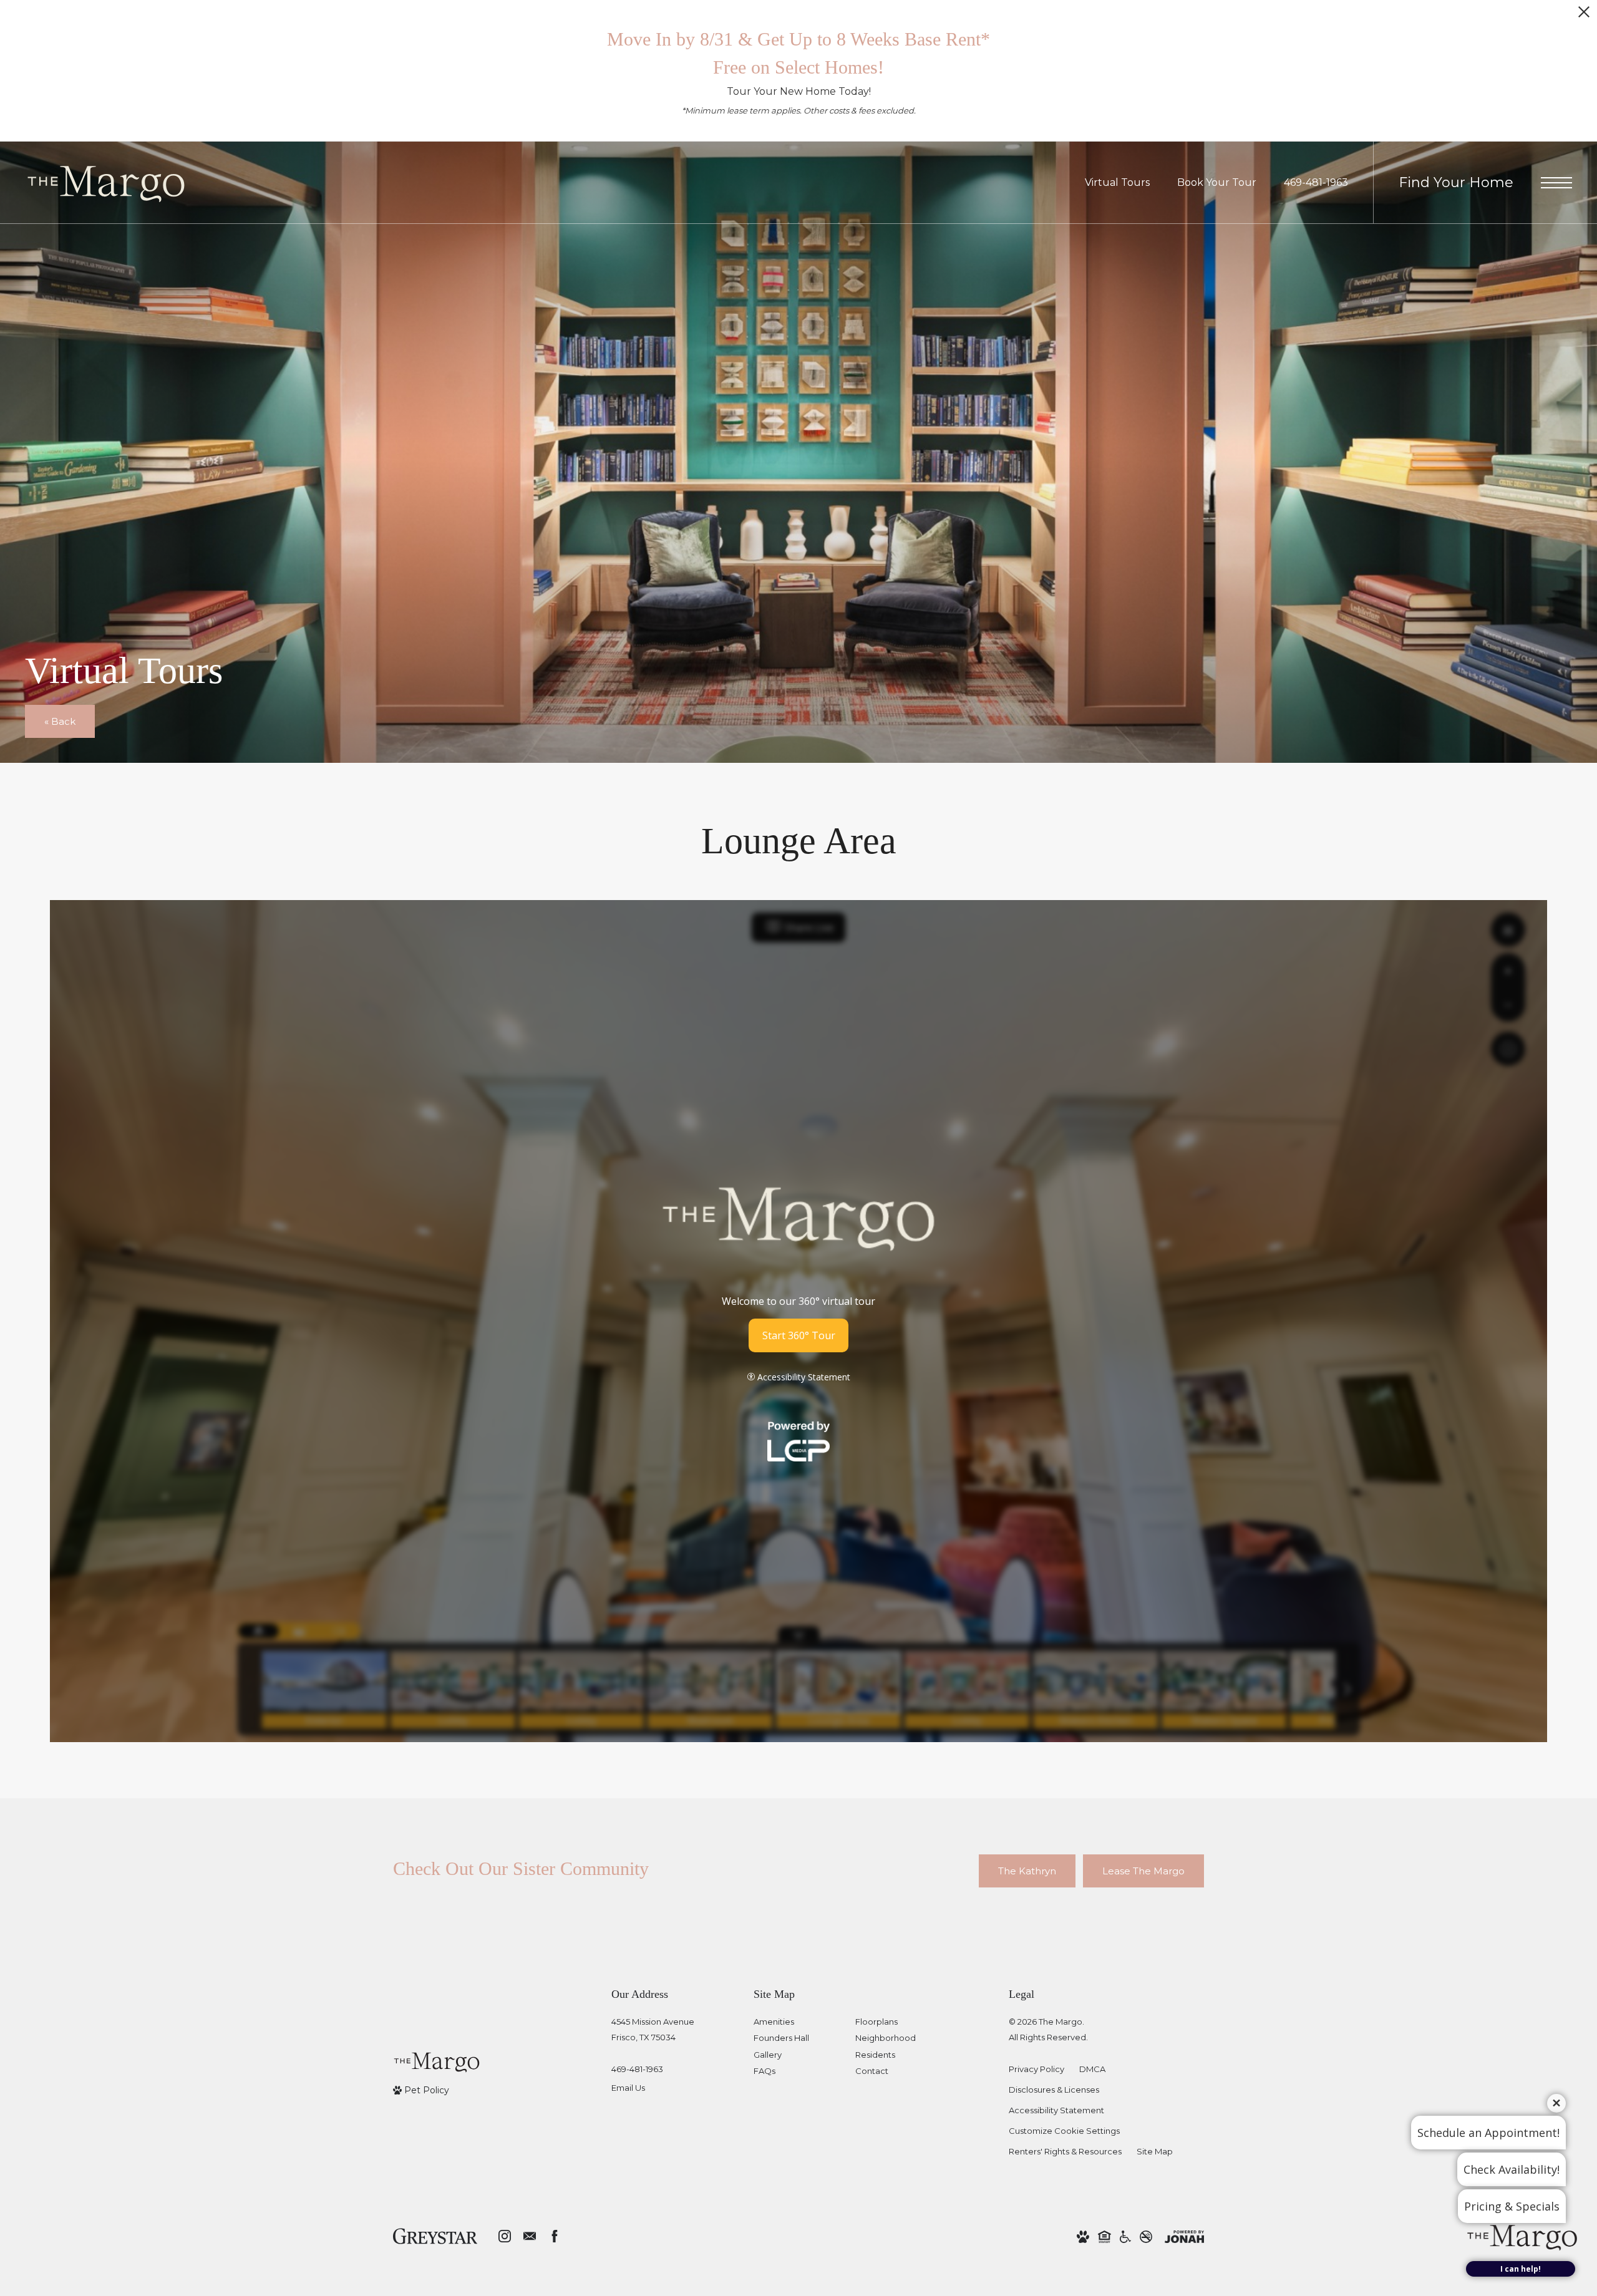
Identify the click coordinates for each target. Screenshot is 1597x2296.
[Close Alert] (1584, 15)
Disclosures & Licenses (1054, 2090)
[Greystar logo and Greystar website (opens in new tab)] (435, 2236)
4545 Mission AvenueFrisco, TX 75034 (653, 2029)
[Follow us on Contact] (530, 2236)
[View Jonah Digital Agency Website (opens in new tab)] (1184, 2236)
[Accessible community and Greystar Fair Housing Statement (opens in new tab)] (1125, 2236)
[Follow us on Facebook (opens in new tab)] (555, 2236)
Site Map (1155, 2151)
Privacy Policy (1036, 2069)
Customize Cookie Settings (1064, 2131)
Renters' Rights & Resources (1065, 2151)
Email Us (628, 2088)
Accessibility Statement (1056, 2110)
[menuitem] (794, 2022)
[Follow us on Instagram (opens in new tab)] (505, 2236)
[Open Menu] (1556, 183)
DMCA (1092, 2069)
